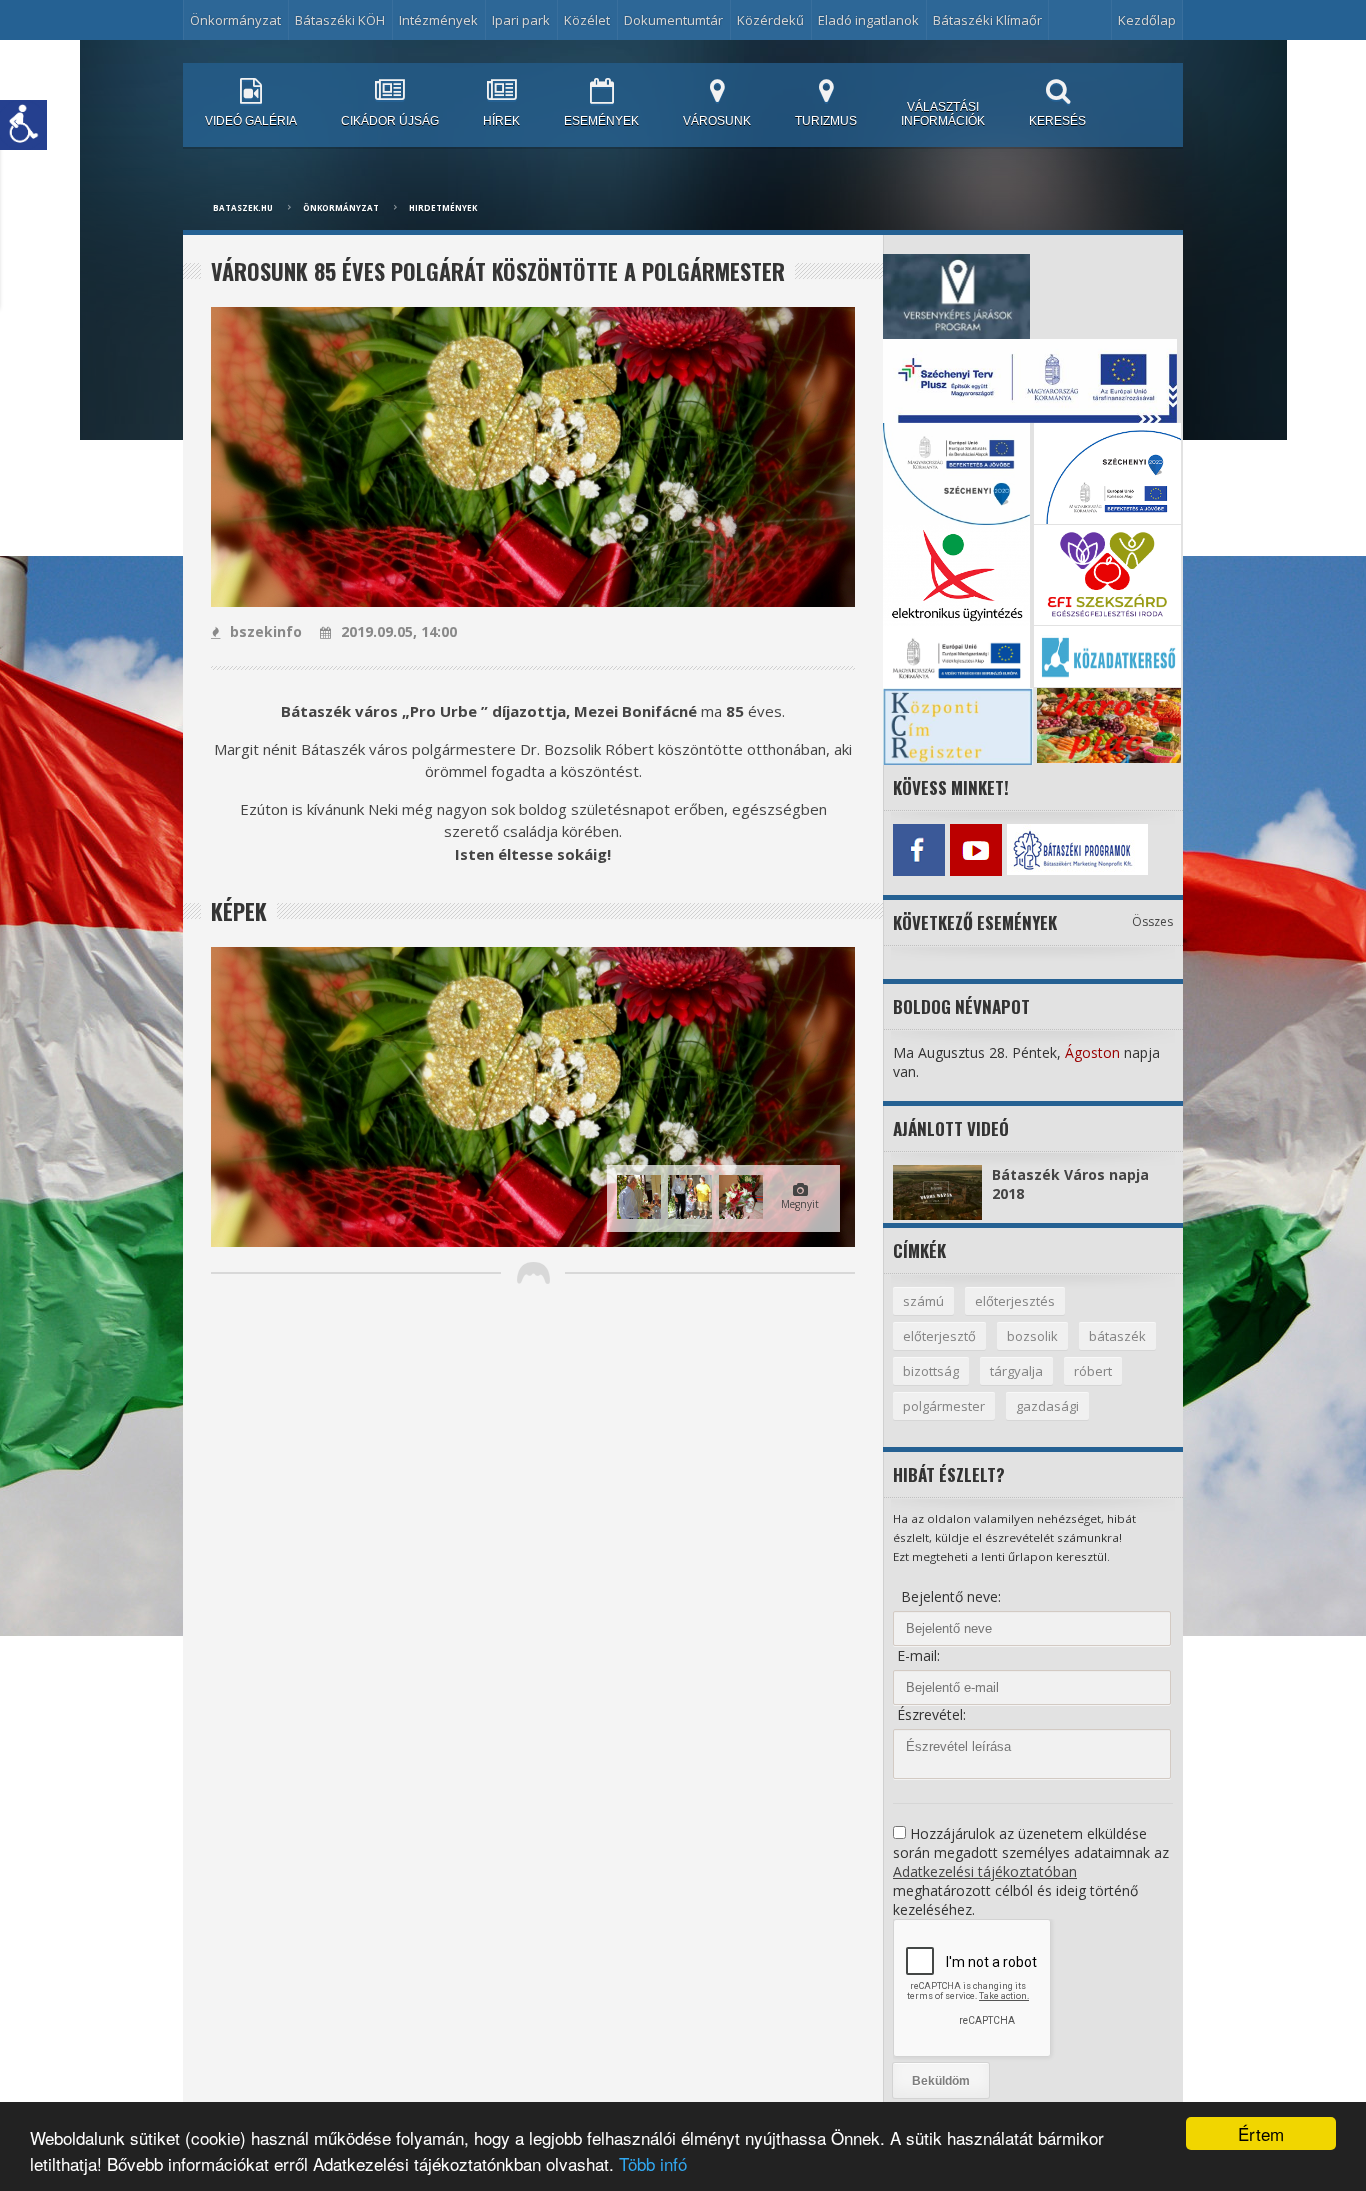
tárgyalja (1016, 1371)
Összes (1152, 921)
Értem (1261, 2133)
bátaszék (1117, 1336)
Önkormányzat (341, 207)
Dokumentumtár (673, 20)
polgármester (944, 1406)
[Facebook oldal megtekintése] (918, 849)
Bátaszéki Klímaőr (987, 20)
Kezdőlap (1147, 20)
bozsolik (1032, 1336)
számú (923, 1301)
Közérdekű (770, 20)
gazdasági (1047, 1406)
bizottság (931, 1371)
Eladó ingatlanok (868, 20)
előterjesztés (1015, 1301)
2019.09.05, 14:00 (399, 631)
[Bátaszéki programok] (1032, 849)
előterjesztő (939, 1336)
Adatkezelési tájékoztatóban (985, 1871)
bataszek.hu (243, 207)
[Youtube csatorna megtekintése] (975, 849)
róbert (1093, 1371)
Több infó (653, 2163)
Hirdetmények (443, 207)
